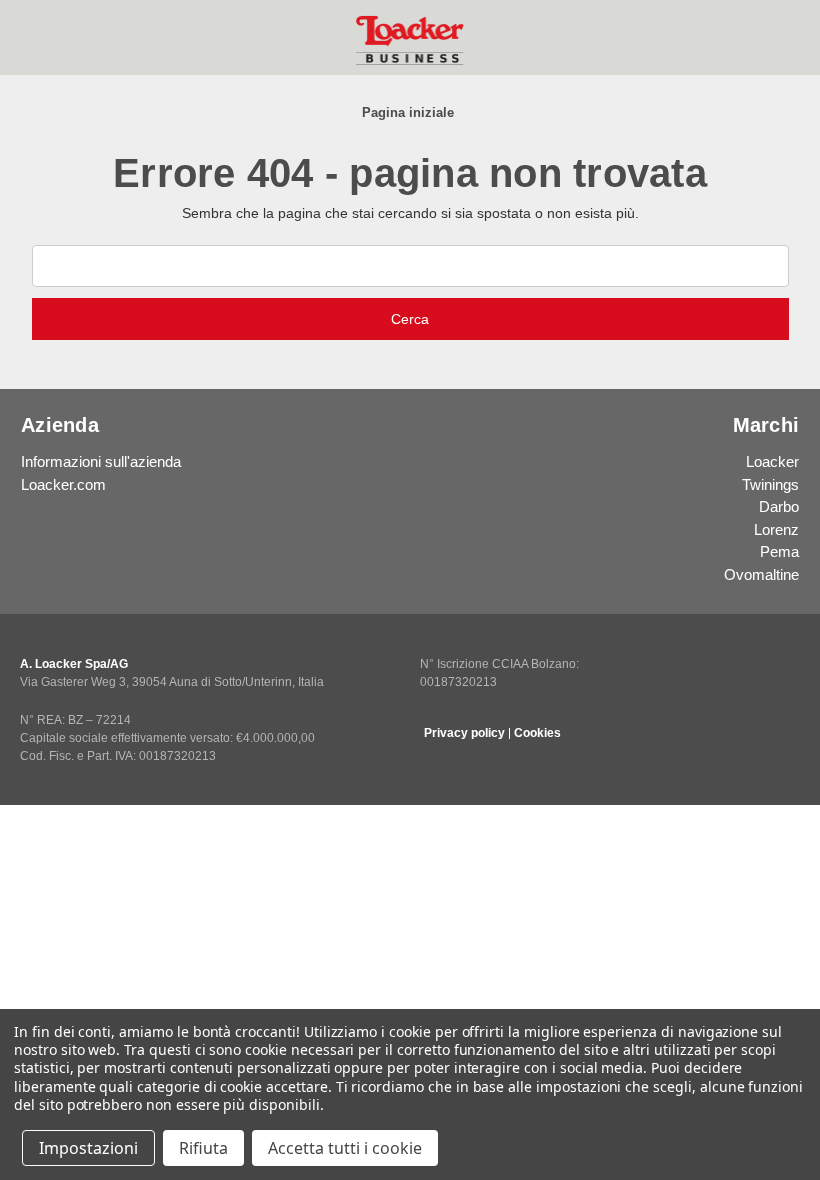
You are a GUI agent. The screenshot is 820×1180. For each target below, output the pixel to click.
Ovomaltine (761, 574)
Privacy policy (464, 733)
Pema (779, 551)
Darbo (779, 506)
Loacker (772, 461)
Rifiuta (203, 1148)
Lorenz (776, 529)
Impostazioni (88, 1148)
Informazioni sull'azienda (101, 461)
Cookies (537, 733)
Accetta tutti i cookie (345, 1148)
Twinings (770, 484)
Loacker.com (63, 484)
